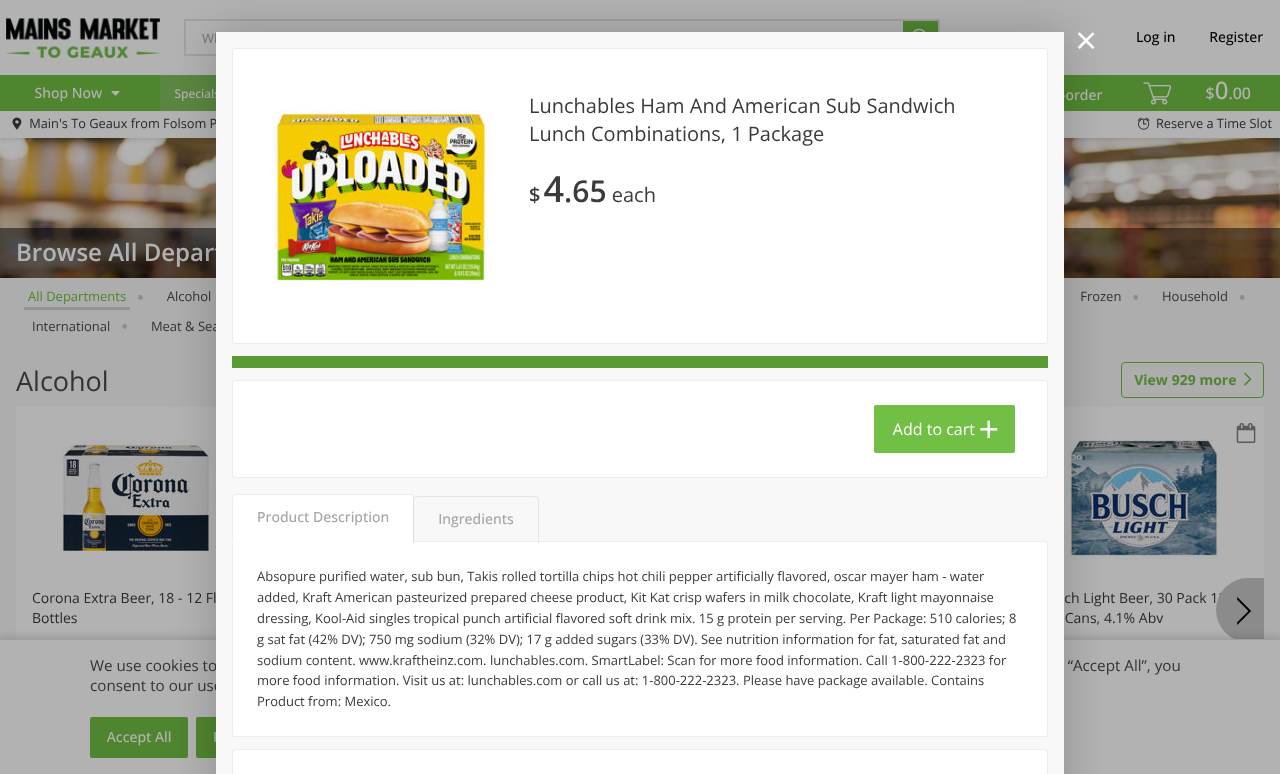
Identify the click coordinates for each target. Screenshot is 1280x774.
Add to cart (934, 429)
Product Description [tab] (323, 517)
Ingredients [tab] (475, 519)
